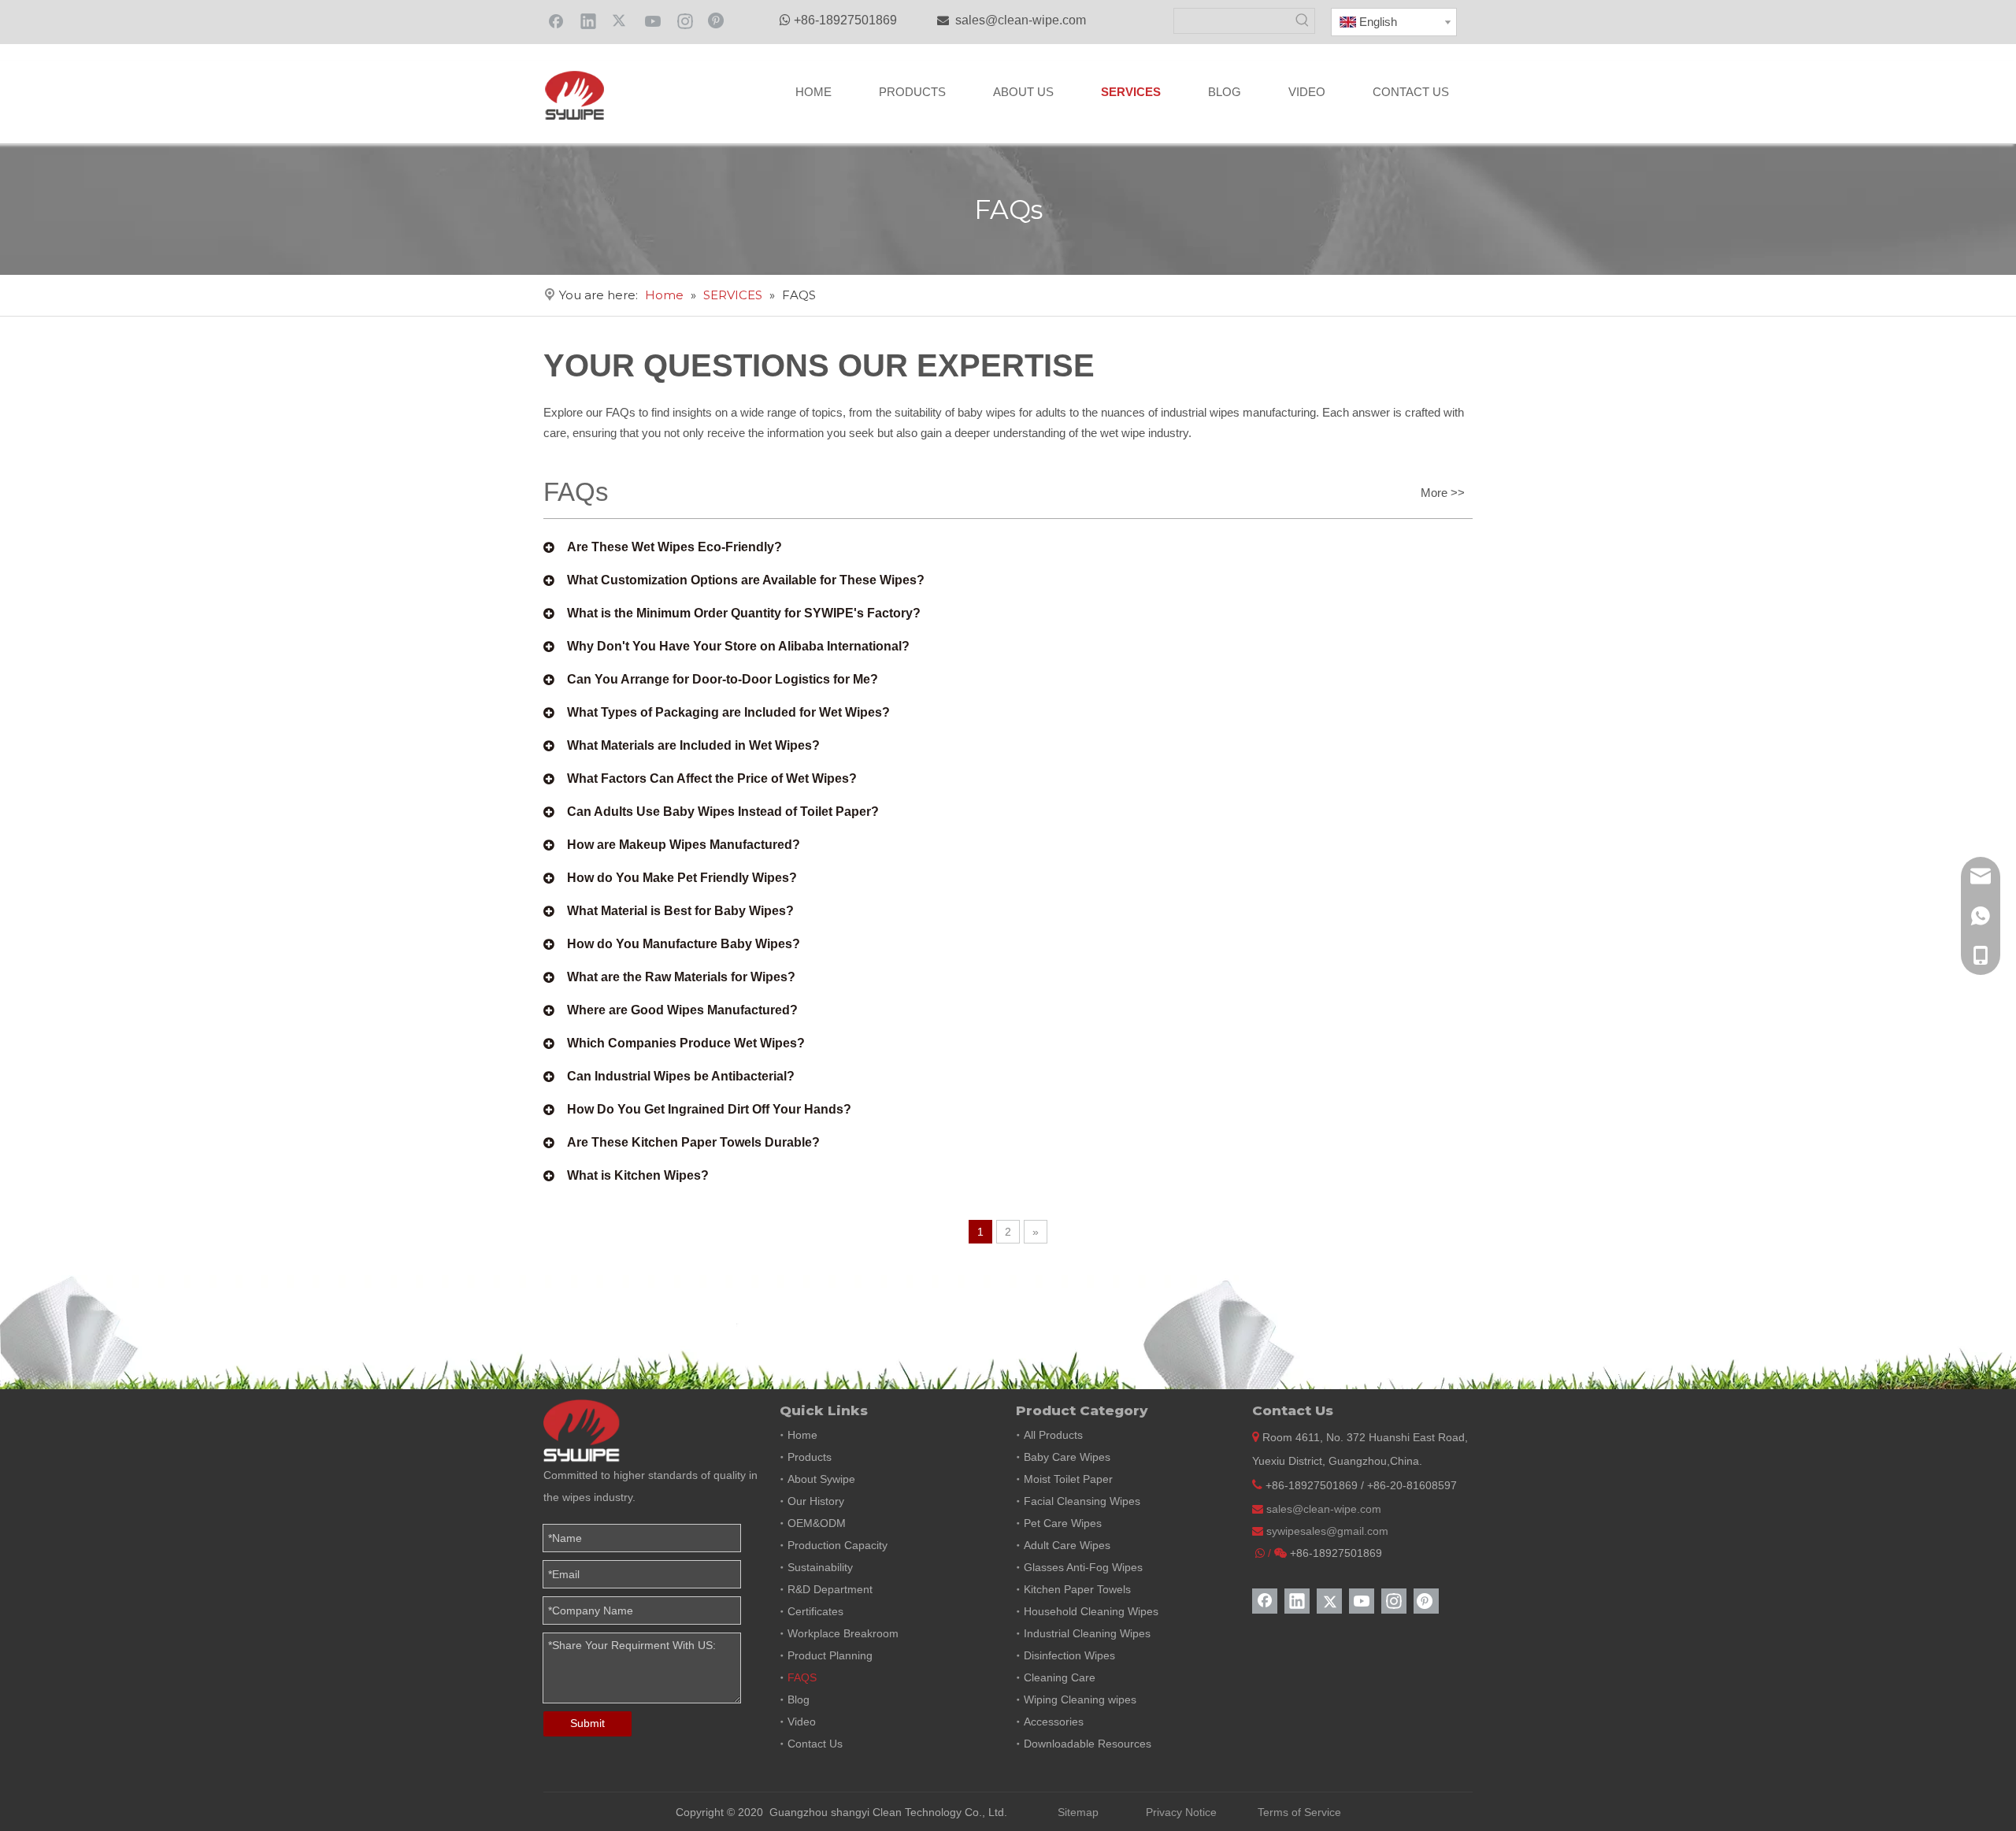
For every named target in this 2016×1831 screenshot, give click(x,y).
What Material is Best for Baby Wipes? (680, 911)
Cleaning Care (1060, 1677)
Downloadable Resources (1088, 1744)
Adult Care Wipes (1067, 1545)
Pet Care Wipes (1063, 1523)
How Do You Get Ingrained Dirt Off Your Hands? (709, 1109)
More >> (1443, 493)
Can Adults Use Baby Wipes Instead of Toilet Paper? (723, 812)
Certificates (815, 1611)
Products (810, 1457)
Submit (587, 1723)
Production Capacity (838, 1545)
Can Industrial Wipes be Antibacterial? (681, 1076)
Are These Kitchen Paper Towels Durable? (693, 1142)
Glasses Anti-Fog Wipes (1083, 1567)
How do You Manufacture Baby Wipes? (684, 944)
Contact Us (815, 1744)
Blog (799, 1699)
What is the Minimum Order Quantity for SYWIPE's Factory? (744, 613)
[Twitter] (621, 20)
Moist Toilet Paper (1068, 1479)
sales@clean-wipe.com (1021, 20)
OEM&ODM (817, 1523)
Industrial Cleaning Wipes (1087, 1633)
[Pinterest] (717, 20)
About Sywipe (821, 1479)
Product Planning (830, 1655)
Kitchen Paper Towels (1077, 1589)
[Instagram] (685, 20)
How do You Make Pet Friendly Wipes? (682, 878)
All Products (1053, 1435)
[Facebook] (556, 20)
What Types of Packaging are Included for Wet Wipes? (728, 712)
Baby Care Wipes (1067, 1457)
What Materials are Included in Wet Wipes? (693, 745)
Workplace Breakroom (843, 1633)
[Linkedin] (588, 20)
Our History (816, 1501)
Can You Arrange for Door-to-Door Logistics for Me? (723, 679)
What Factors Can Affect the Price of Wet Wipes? (712, 778)
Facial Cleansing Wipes (1082, 1501)
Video (802, 1722)
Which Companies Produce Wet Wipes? (686, 1043)
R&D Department (830, 1589)
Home (802, 1435)
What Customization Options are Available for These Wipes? (746, 580)
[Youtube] (653, 20)
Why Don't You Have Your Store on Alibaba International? (738, 646)
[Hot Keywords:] (1302, 21)
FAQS (802, 1677)
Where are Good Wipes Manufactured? (682, 1010)
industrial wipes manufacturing (1238, 412)
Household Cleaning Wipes (1091, 1611)
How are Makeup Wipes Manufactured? (684, 845)
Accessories (1054, 1722)
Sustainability (820, 1567)
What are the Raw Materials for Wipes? (681, 977)
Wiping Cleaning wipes (1080, 1699)
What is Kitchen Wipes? (638, 1175)
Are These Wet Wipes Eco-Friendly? (674, 547)
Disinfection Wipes (1069, 1655)
